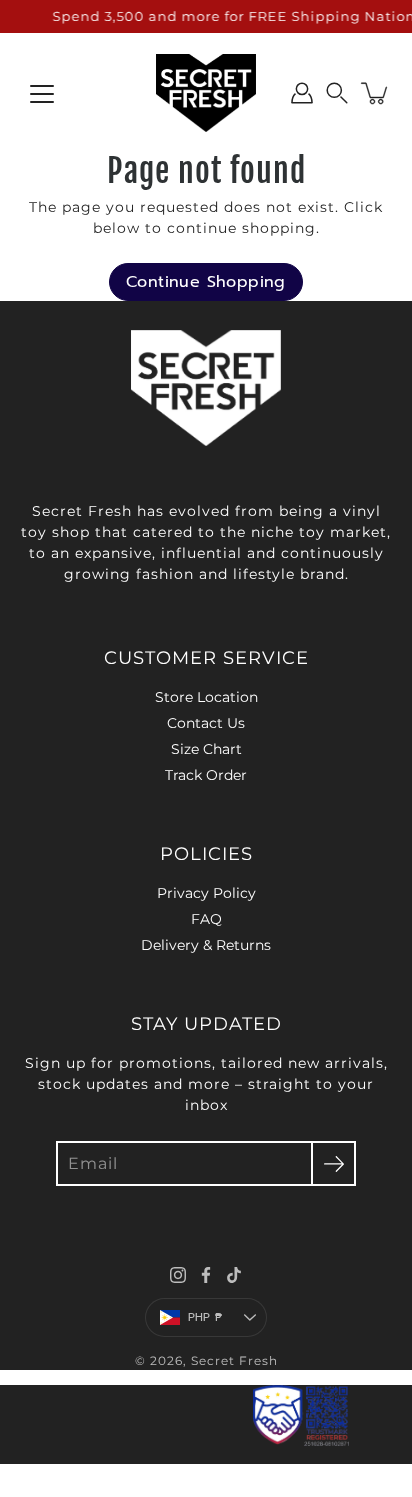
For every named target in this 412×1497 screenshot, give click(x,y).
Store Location (206, 697)
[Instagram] (178, 1275)
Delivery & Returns (206, 945)
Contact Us (206, 723)
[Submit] (333, 1163)
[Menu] (42, 94)
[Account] (302, 93)
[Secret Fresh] (206, 93)
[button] (337, 93)
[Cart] (376, 93)
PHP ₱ (205, 1317)
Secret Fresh (234, 1360)
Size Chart (206, 749)
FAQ (206, 919)
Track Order (206, 775)
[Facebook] (206, 1275)
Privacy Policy (206, 893)
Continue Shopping (206, 282)
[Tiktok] (234, 1275)
